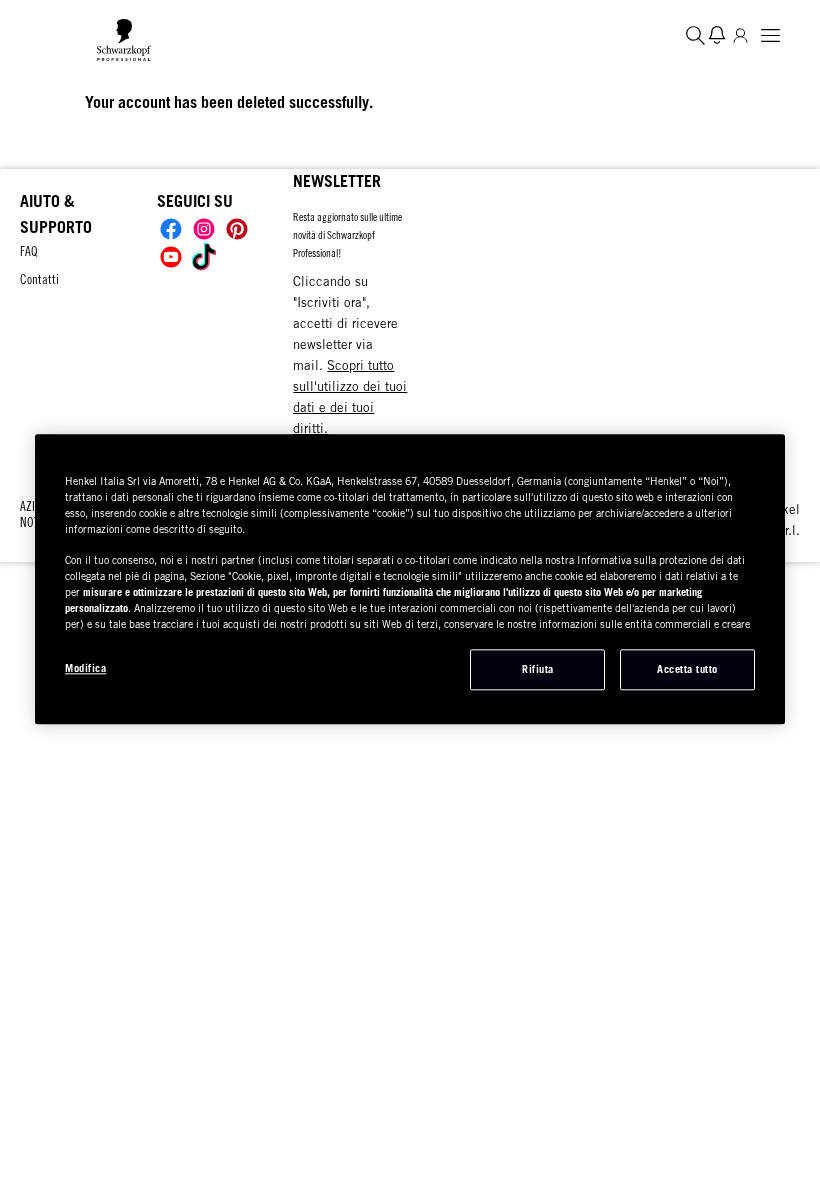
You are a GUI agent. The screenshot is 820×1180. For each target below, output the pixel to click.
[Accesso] (740, 35)
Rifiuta (538, 669)
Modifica (85, 668)
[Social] (171, 229)
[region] (410, 579)
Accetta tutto (687, 669)
